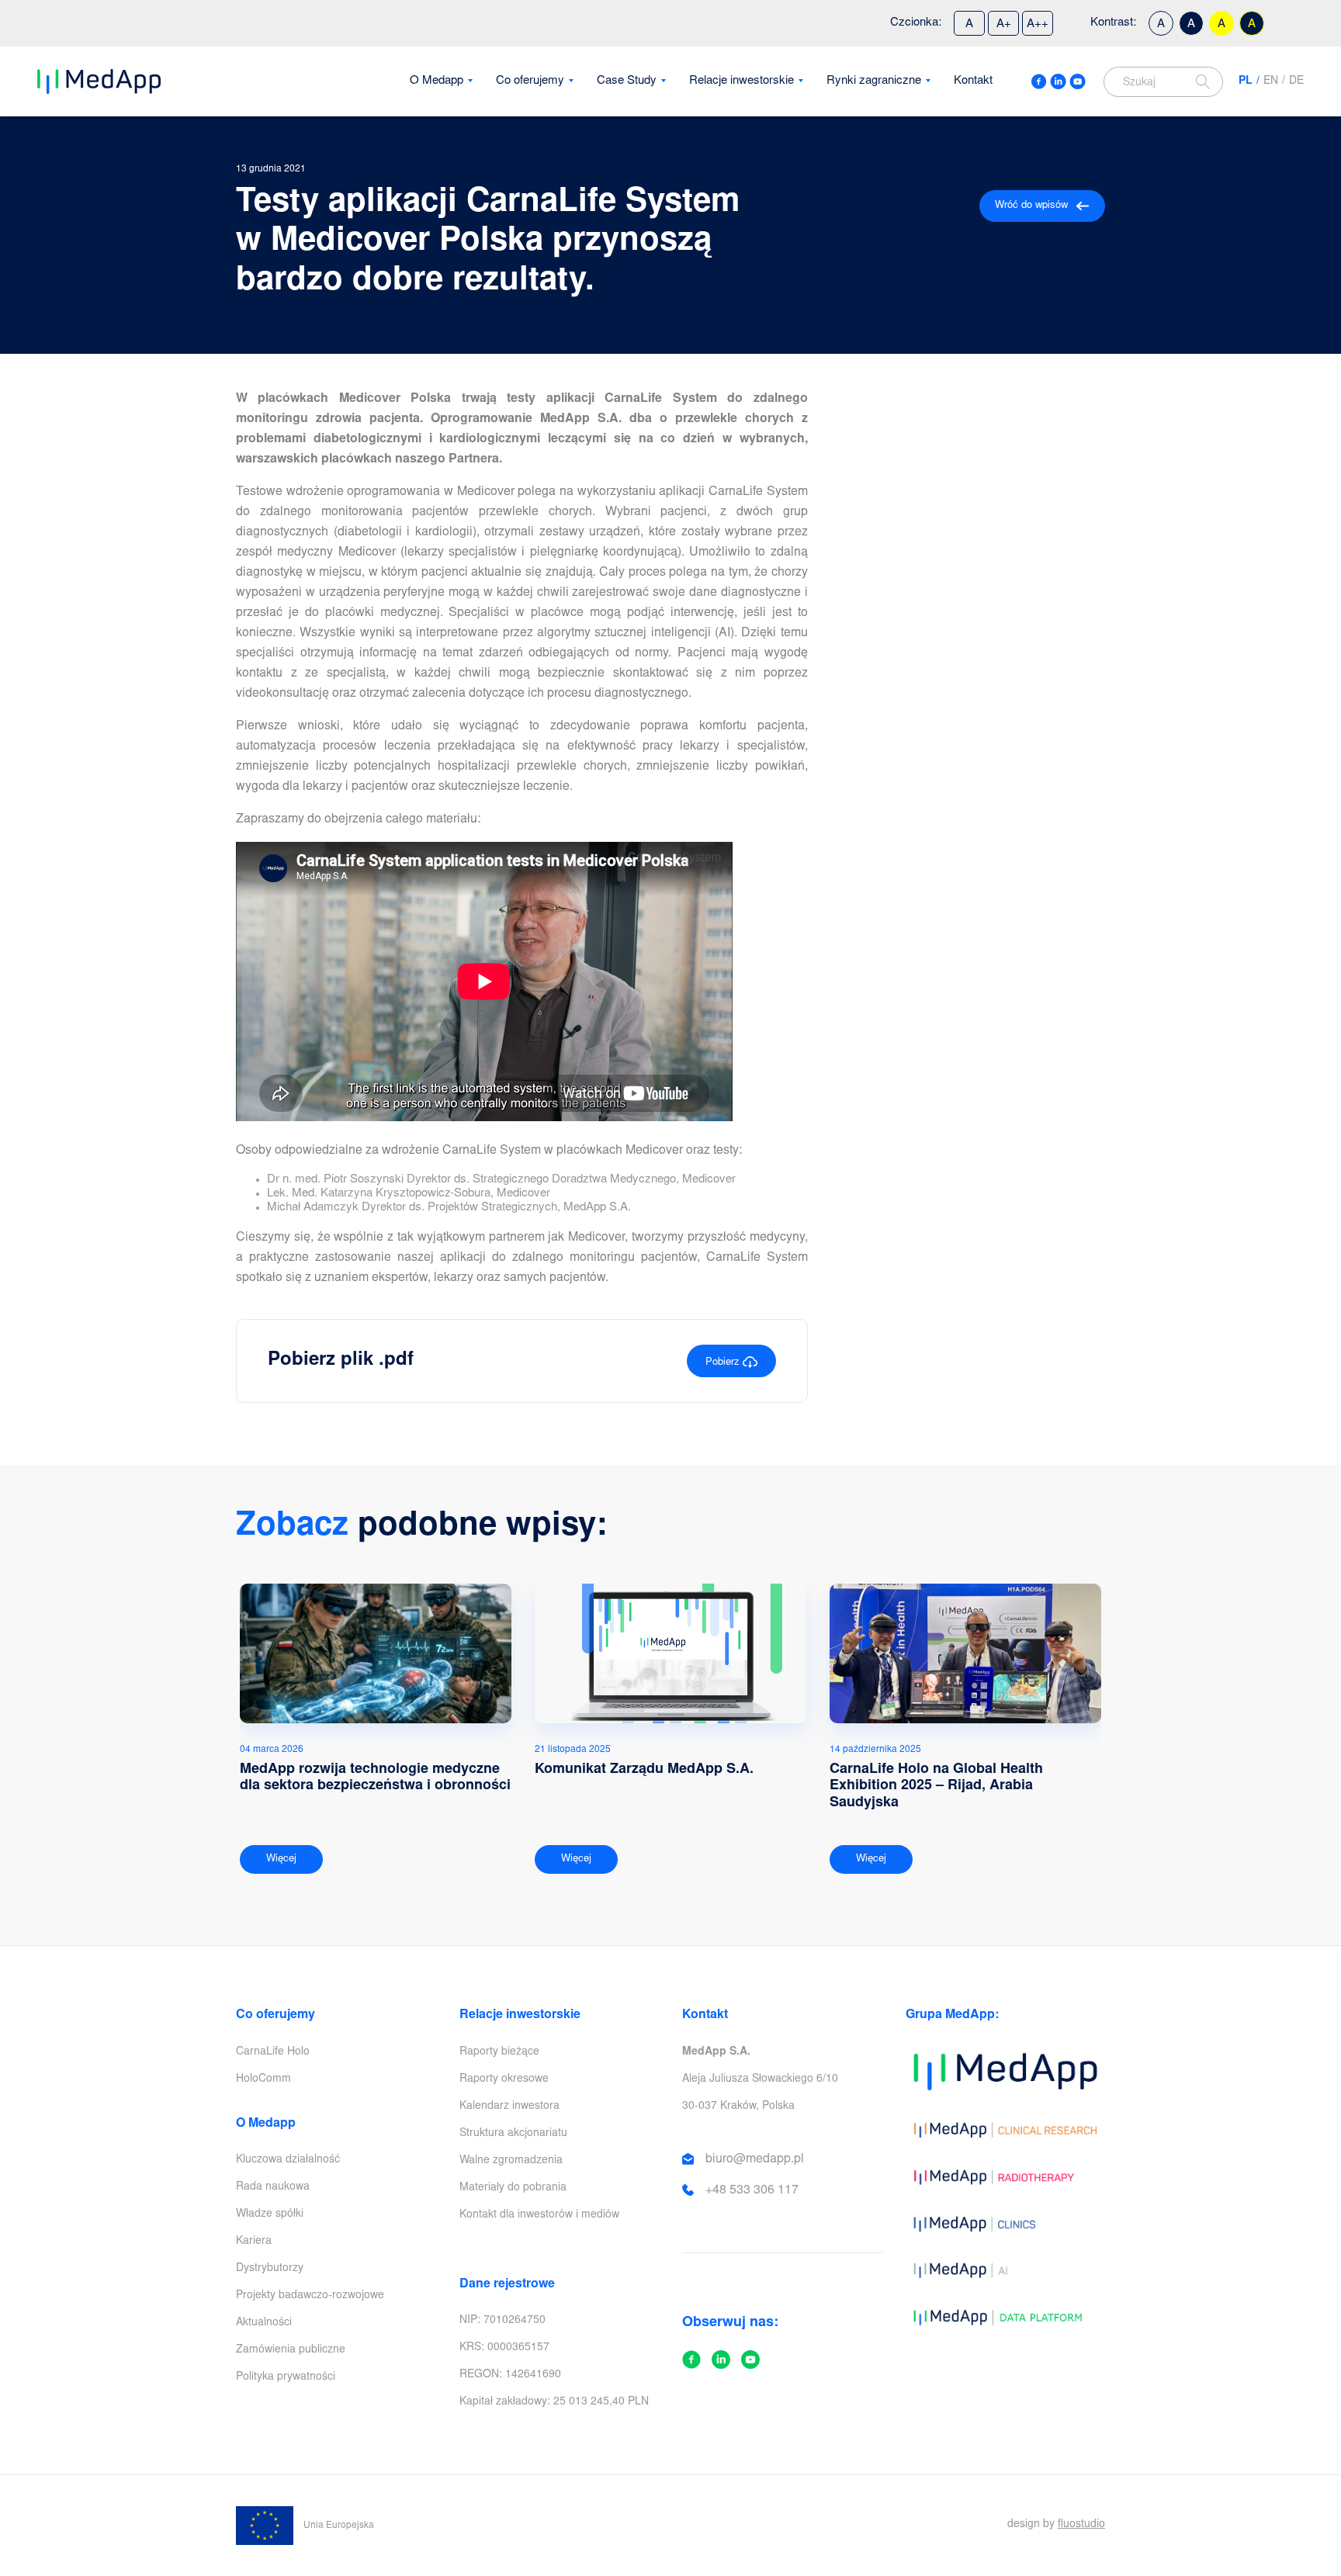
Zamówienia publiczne (291, 2350)
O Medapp (437, 81)
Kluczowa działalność (288, 2160)
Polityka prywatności (286, 2377)
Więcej (281, 1859)
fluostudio (1081, 2525)
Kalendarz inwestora (509, 2107)
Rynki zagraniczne (874, 81)
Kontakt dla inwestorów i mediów (539, 2215)
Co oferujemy (530, 81)
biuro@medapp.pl (755, 2159)
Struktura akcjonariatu (513, 2134)
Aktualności (264, 2323)
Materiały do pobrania (513, 2188)
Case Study (627, 81)
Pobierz (724, 1363)
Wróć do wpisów (1031, 206)
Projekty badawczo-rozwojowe (310, 2296)
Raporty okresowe (504, 2079)
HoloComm (263, 2079)
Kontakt (973, 81)
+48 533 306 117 (752, 2190)
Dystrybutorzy (270, 2269)
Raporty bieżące (499, 2052)
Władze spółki (270, 2214)
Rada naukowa (273, 2187)
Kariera (254, 2242)
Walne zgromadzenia (511, 2161)
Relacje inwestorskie (742, 81)
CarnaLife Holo (273, 2052)
